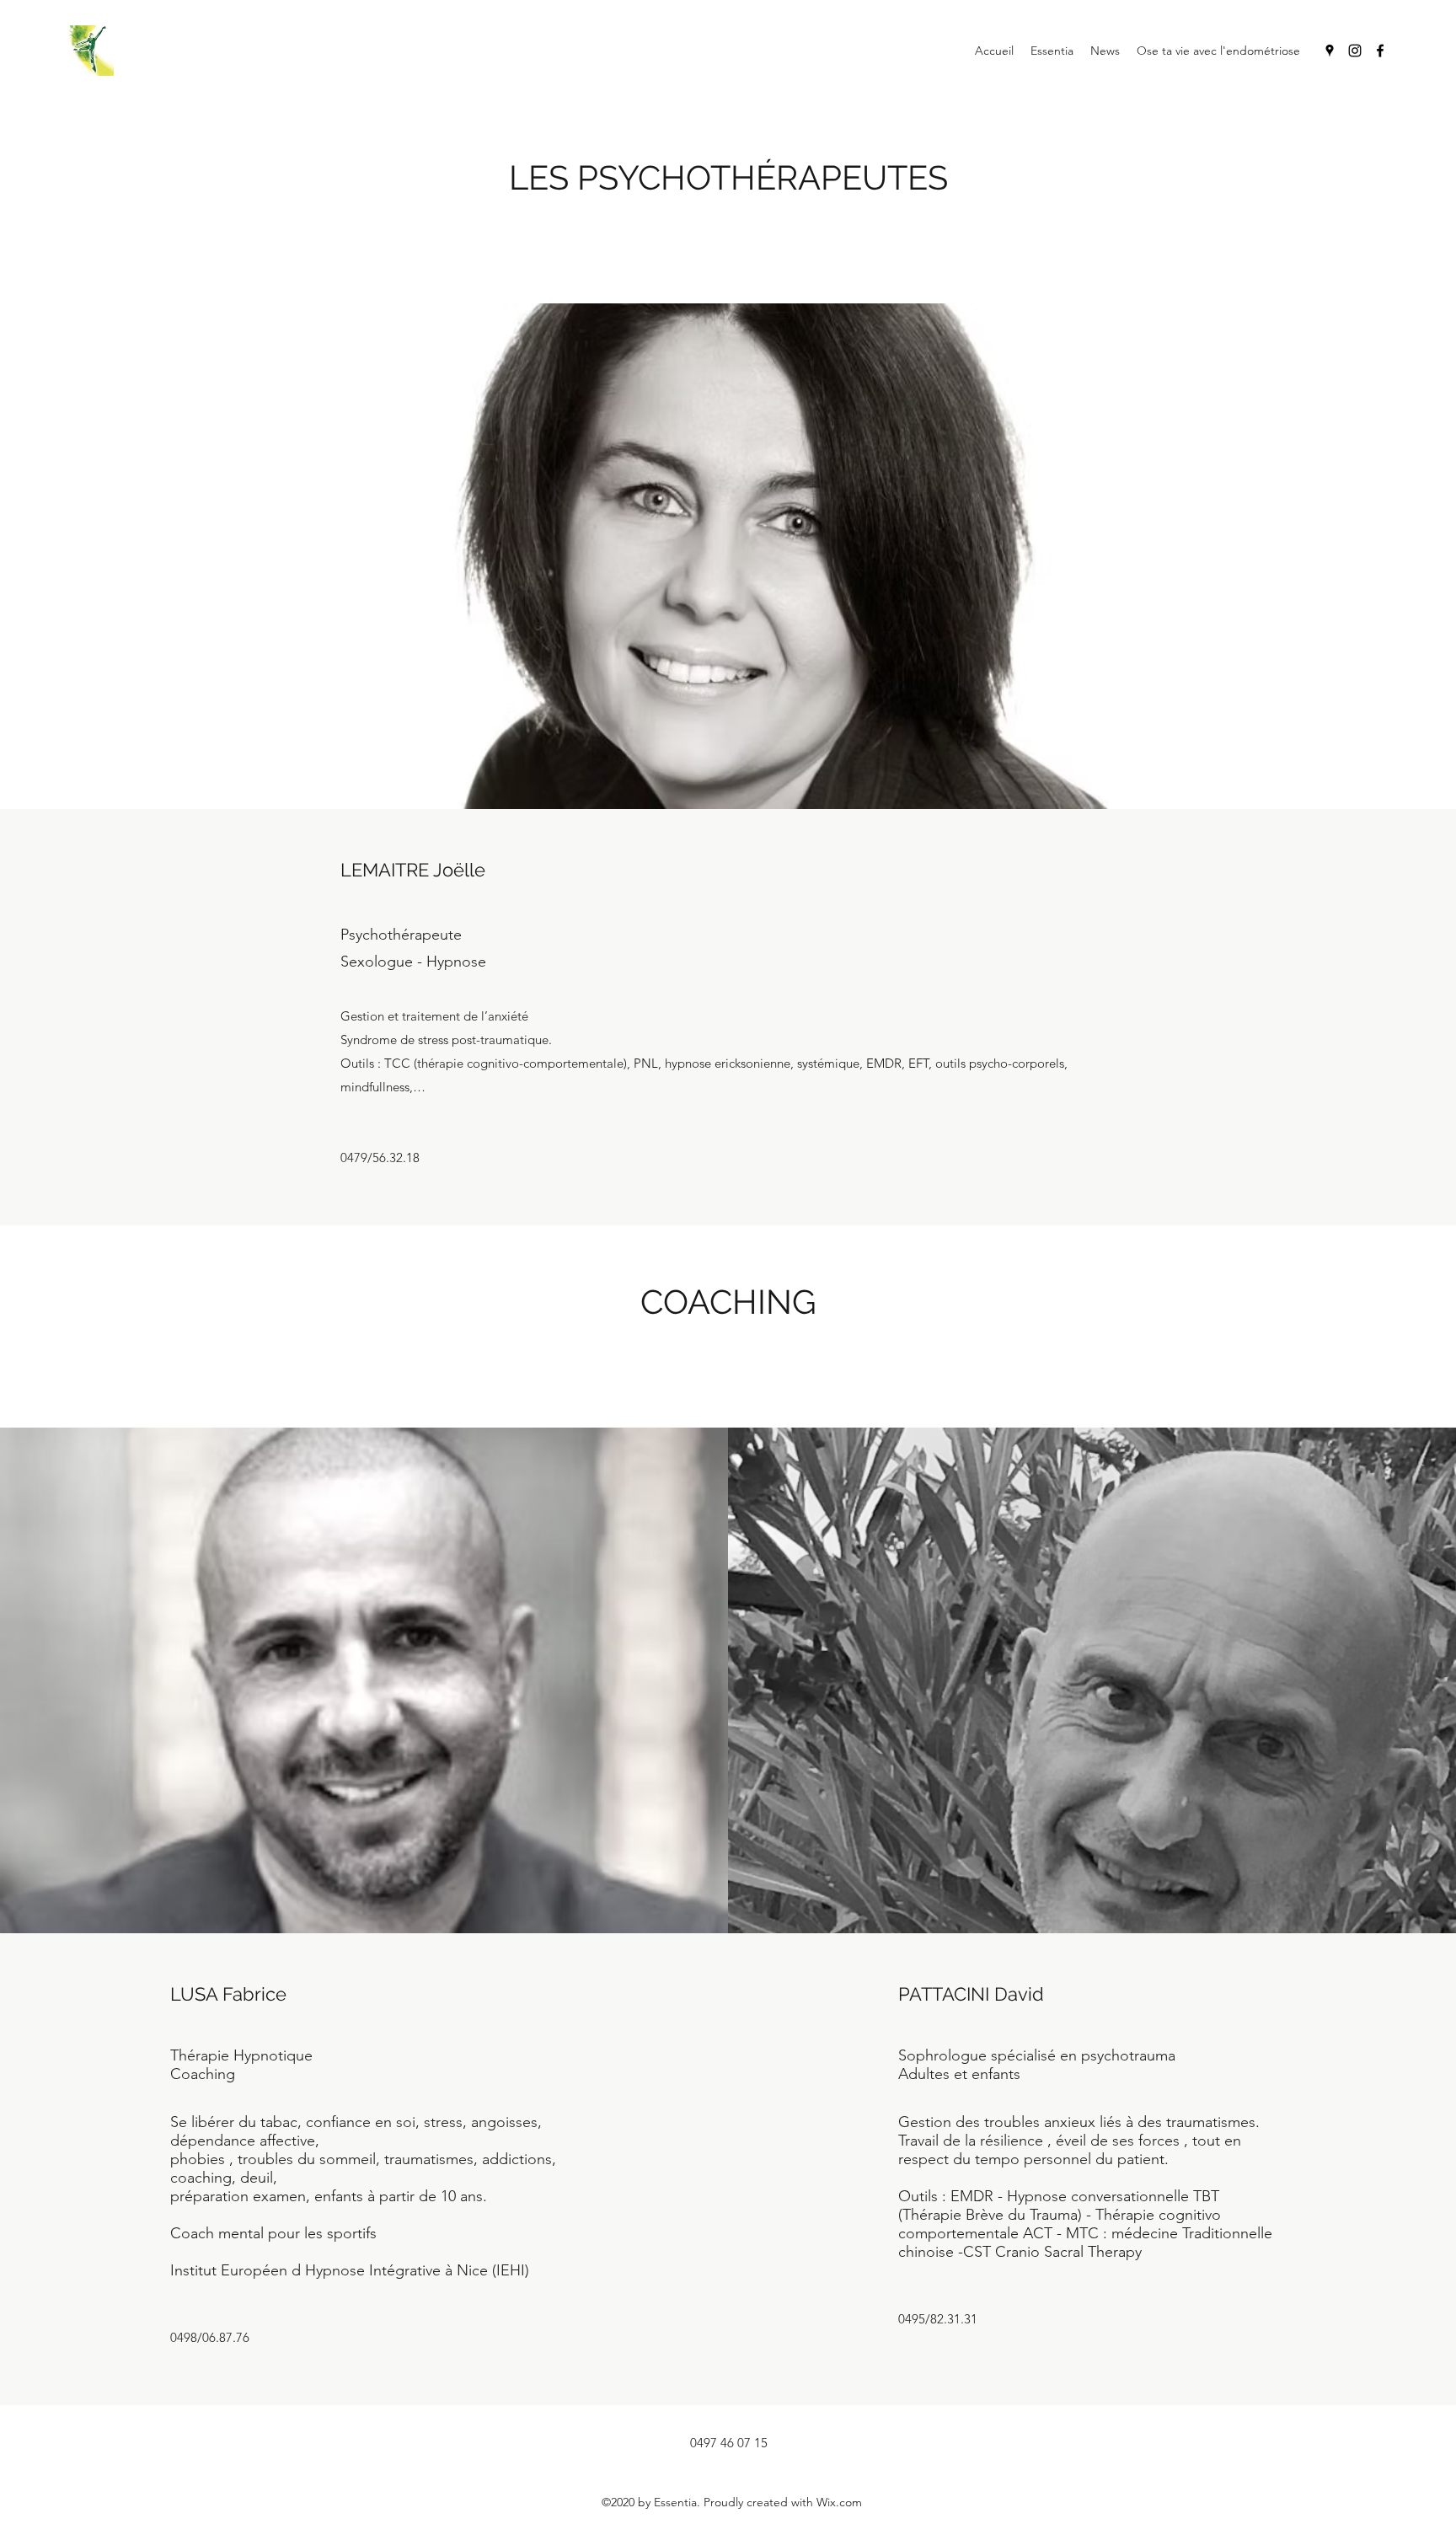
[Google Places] (1330, 51)
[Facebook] (1380, 51)
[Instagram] (1355, 51)
